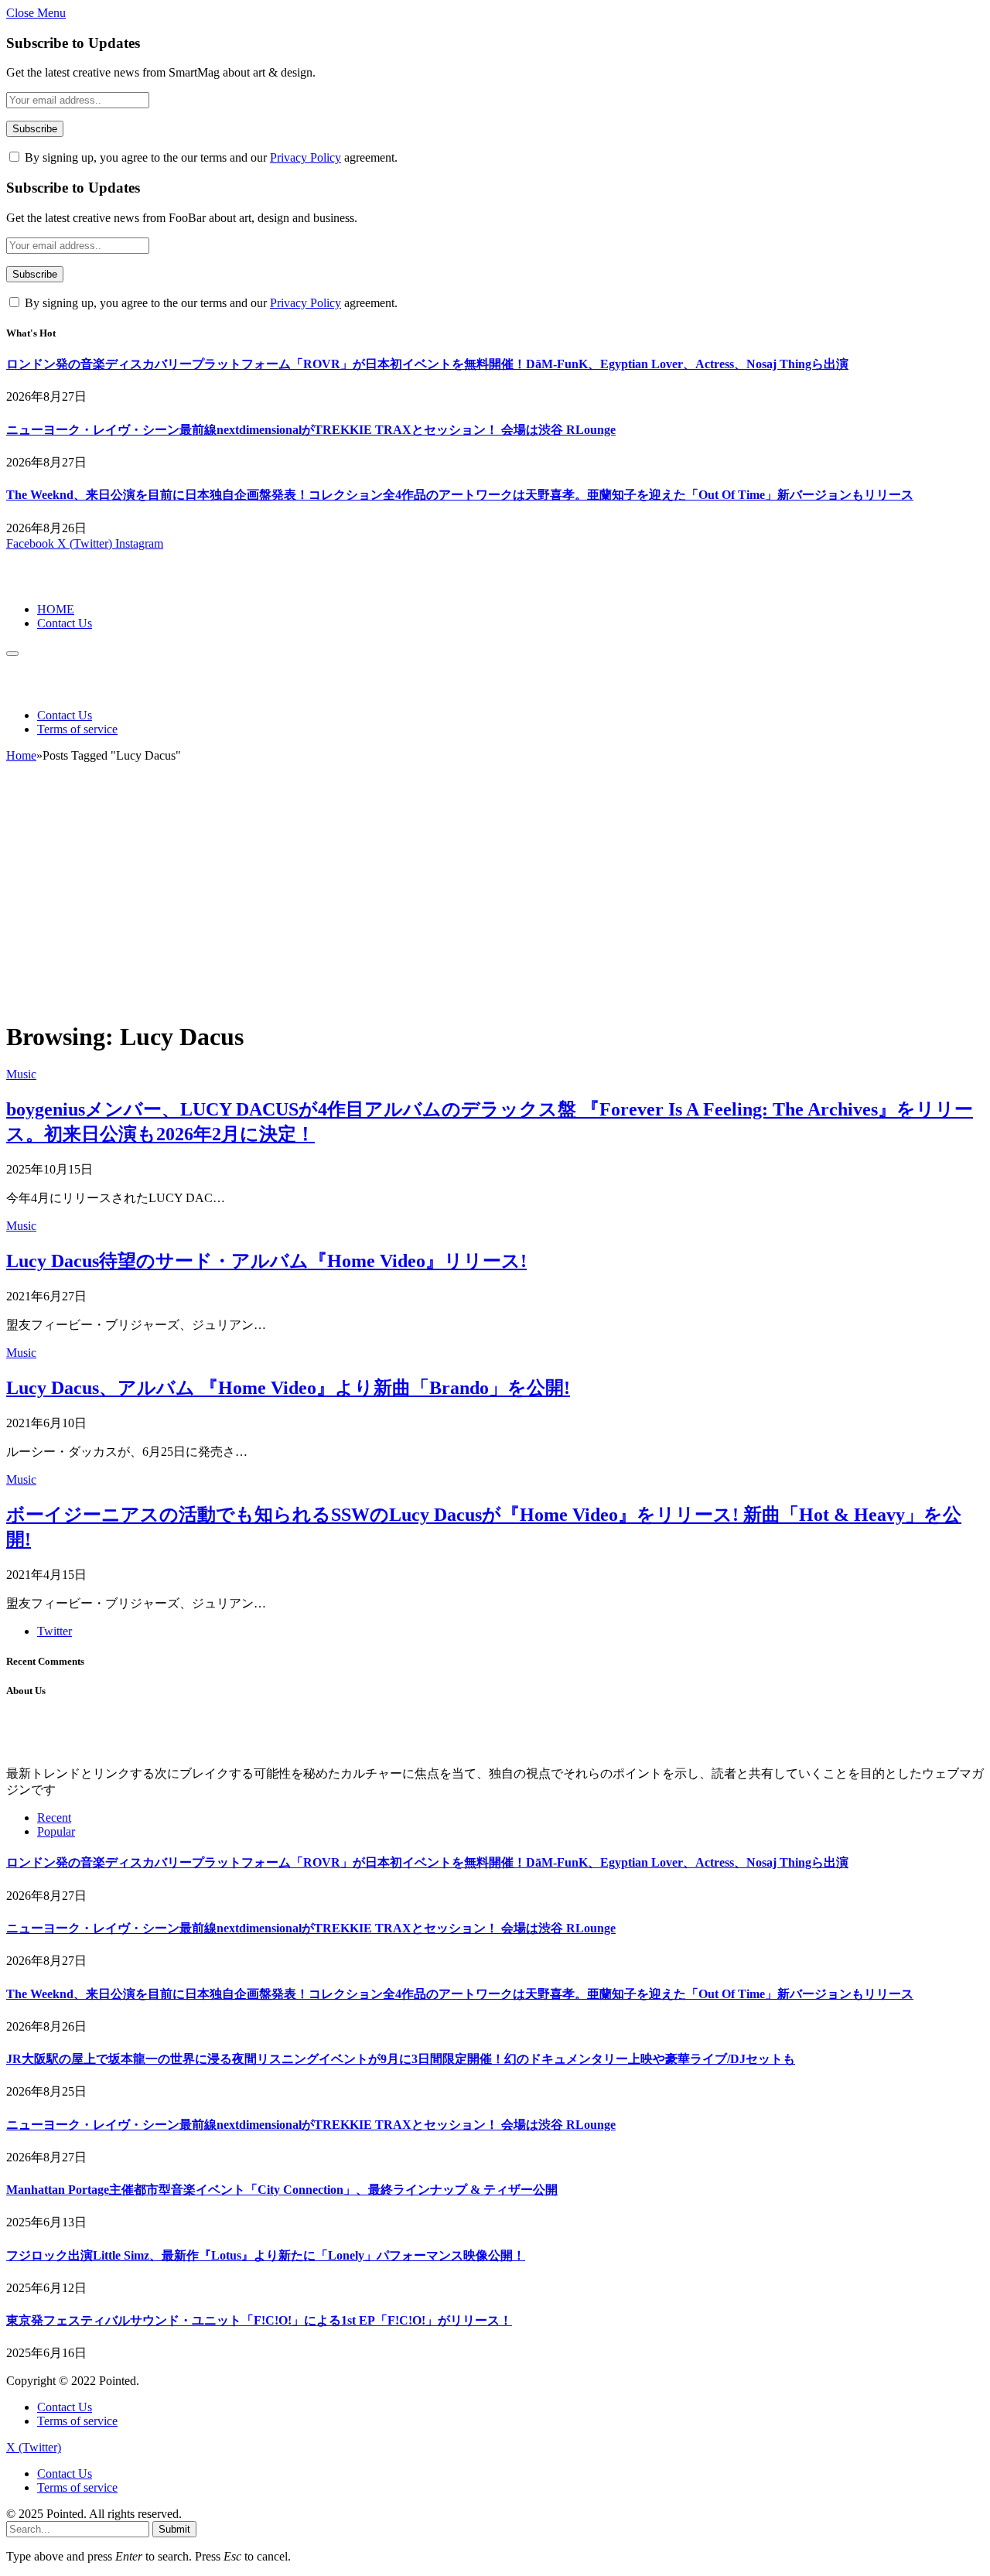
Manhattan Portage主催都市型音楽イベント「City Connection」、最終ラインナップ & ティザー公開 (282, 2190)
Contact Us (65, 623)
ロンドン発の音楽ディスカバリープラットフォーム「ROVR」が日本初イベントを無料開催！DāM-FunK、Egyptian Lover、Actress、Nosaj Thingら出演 (427, 364)
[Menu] (12, 654)
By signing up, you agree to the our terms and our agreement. (210, 157)
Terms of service (77, 729)
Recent (54, 1818)
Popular (56, 1831)
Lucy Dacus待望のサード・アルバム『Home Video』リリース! (266, 1261)
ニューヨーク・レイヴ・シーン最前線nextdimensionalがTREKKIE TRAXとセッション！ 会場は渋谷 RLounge (311, 430)
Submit (174, 2529)
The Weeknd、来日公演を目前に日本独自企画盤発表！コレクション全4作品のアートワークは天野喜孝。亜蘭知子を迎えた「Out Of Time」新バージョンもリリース (460, 495)
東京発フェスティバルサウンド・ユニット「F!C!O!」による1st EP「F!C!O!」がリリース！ (259, 2320)
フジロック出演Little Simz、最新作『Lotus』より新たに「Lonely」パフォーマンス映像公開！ (266, 2255)
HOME (56, 609)
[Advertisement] (495, 898)
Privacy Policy (306, 157)
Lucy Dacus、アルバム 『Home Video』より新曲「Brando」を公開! (288, 1388)
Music (21, 1074)
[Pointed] (58, 583)
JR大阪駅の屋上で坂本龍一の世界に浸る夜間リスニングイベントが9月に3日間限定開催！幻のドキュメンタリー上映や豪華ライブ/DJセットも (401, 2059)
